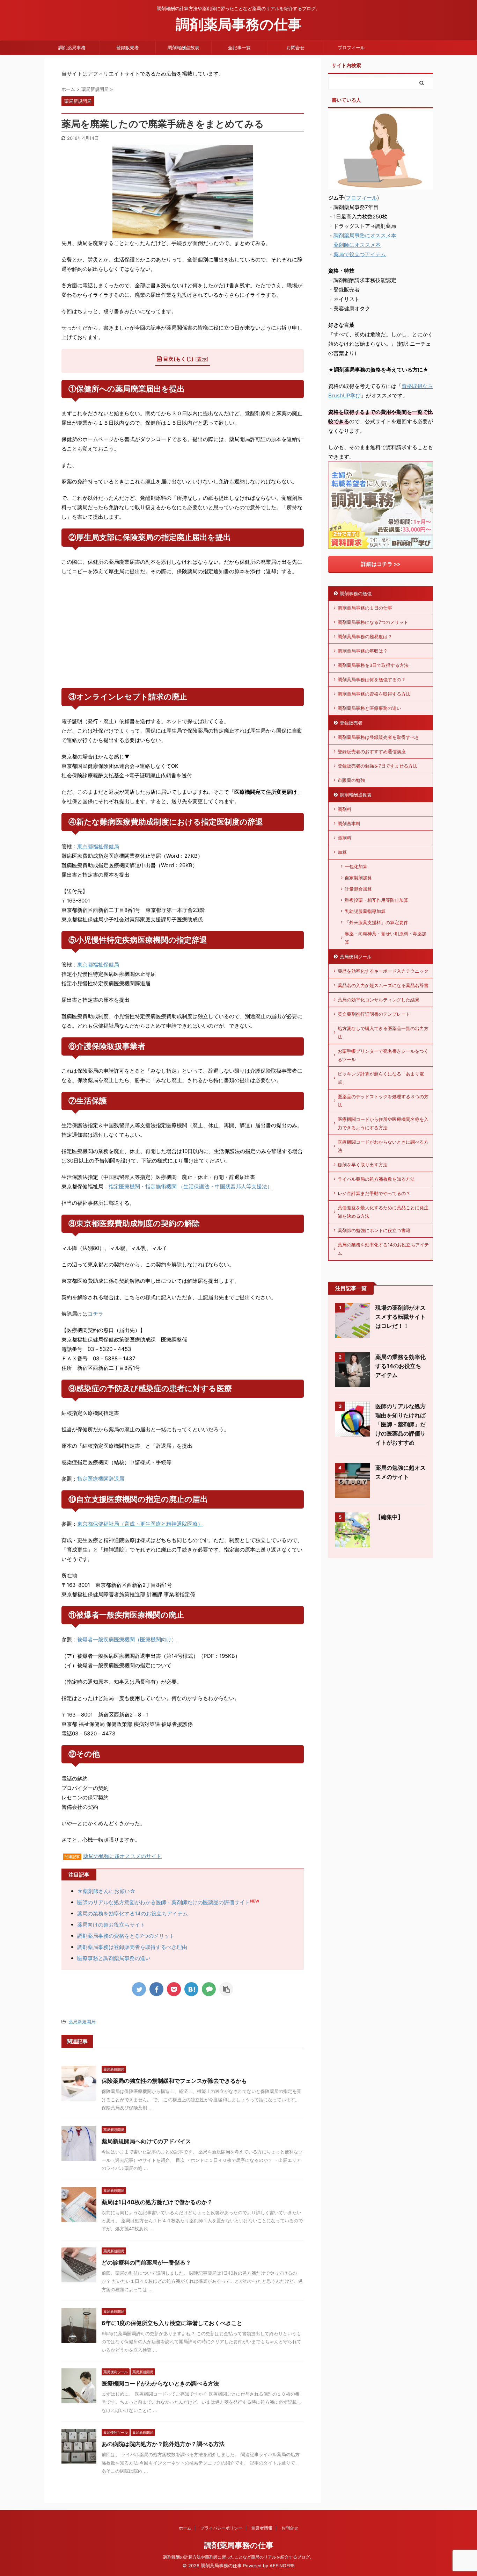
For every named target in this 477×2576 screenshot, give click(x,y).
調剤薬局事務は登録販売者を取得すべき (379, 737)
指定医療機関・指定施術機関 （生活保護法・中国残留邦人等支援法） (190, 1186)
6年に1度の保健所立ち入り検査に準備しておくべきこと (172, 2323)
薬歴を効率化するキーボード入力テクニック (383, 971)
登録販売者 (128, 48)
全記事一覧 (239, 48)
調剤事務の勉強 (356, 593)
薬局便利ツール (356, 957)
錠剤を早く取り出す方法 (363, 1165)
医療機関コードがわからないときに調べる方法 (383, 1146)
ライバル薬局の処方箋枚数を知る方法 (376, 1179)
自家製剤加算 (358, 878)
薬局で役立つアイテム (360, 254)
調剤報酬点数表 (184, 48)
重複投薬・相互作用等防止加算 (376, 900)
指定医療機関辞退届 (101, 1479)
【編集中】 (389, 1517)
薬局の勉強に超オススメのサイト (122, 1856)
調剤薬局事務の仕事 (239, 24)
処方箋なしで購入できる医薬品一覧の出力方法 (383, 1032)
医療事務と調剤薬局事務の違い (114, 1958)
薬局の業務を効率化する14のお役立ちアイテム (133, 1913)
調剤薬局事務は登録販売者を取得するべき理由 (132, 1947)
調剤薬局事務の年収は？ (363, 651)
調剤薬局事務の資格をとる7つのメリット (126, 1936)
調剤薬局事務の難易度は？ (365, 636)
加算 (342, 852)
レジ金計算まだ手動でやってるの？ (374, 1193)
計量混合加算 (358, 889)
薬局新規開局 (82, 2022)
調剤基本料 (349, 823)
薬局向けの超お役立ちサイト (111, 1925)
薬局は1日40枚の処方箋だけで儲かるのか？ (157, 2202)
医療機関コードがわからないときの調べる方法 (160, 2383)
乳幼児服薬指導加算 (365, 911)
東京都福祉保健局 (98, 846)
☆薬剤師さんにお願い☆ (106, 1891)
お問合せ (295, 48)
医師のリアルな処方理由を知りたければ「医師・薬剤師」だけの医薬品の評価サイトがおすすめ (401, 1424)
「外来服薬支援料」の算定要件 (376, 922)
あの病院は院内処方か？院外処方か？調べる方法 (163, 2444)
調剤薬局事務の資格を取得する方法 (374, 694)
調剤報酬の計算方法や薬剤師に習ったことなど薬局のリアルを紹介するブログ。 (239, 2557)
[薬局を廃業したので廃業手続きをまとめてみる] (191, 1989)
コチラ (96, 1314)
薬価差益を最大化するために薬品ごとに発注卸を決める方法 (383, 1212)
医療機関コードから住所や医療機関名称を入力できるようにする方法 (383, 1123)
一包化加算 (356, 866)
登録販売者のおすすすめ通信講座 (372, 751)
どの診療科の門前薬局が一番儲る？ (146, 2262)
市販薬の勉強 (351, 780)
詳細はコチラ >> (381, 564)
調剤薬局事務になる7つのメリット (373, 622)
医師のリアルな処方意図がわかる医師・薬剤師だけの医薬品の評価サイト (164, 1902)
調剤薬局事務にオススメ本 (365, 235)
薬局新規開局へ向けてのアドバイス (146, 2141)
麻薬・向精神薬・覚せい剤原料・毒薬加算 (386, 938)
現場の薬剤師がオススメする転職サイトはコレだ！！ (401, 1317)
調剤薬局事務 (72, 48)
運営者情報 (262, 2528)
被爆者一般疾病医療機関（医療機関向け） (127, 1639)
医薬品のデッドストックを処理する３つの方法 (383, 1101)
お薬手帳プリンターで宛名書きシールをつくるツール (383, 1055)
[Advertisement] (183, 632)
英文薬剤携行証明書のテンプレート (374, 1014)
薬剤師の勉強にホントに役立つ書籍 (374, 1230)
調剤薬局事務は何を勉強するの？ (372, 679)
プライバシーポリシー (221, 2528)
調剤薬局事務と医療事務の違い (369, 708)
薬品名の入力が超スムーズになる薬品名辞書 (383, 985)
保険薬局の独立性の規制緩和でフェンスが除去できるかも (174, 2081)
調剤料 (344, 809)
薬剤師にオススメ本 (357, 245)
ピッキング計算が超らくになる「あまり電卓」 (381, 1078)
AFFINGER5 (282, 2566)
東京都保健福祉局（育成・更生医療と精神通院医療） (140, 1524)
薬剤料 (344, 838)
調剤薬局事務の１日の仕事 (365, 608)
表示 (202, 359)
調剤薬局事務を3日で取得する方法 (373, 665)
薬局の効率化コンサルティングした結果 (379, 1000)
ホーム (185, 2528)
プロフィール (351, 48)
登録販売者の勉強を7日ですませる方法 (377, 766)
